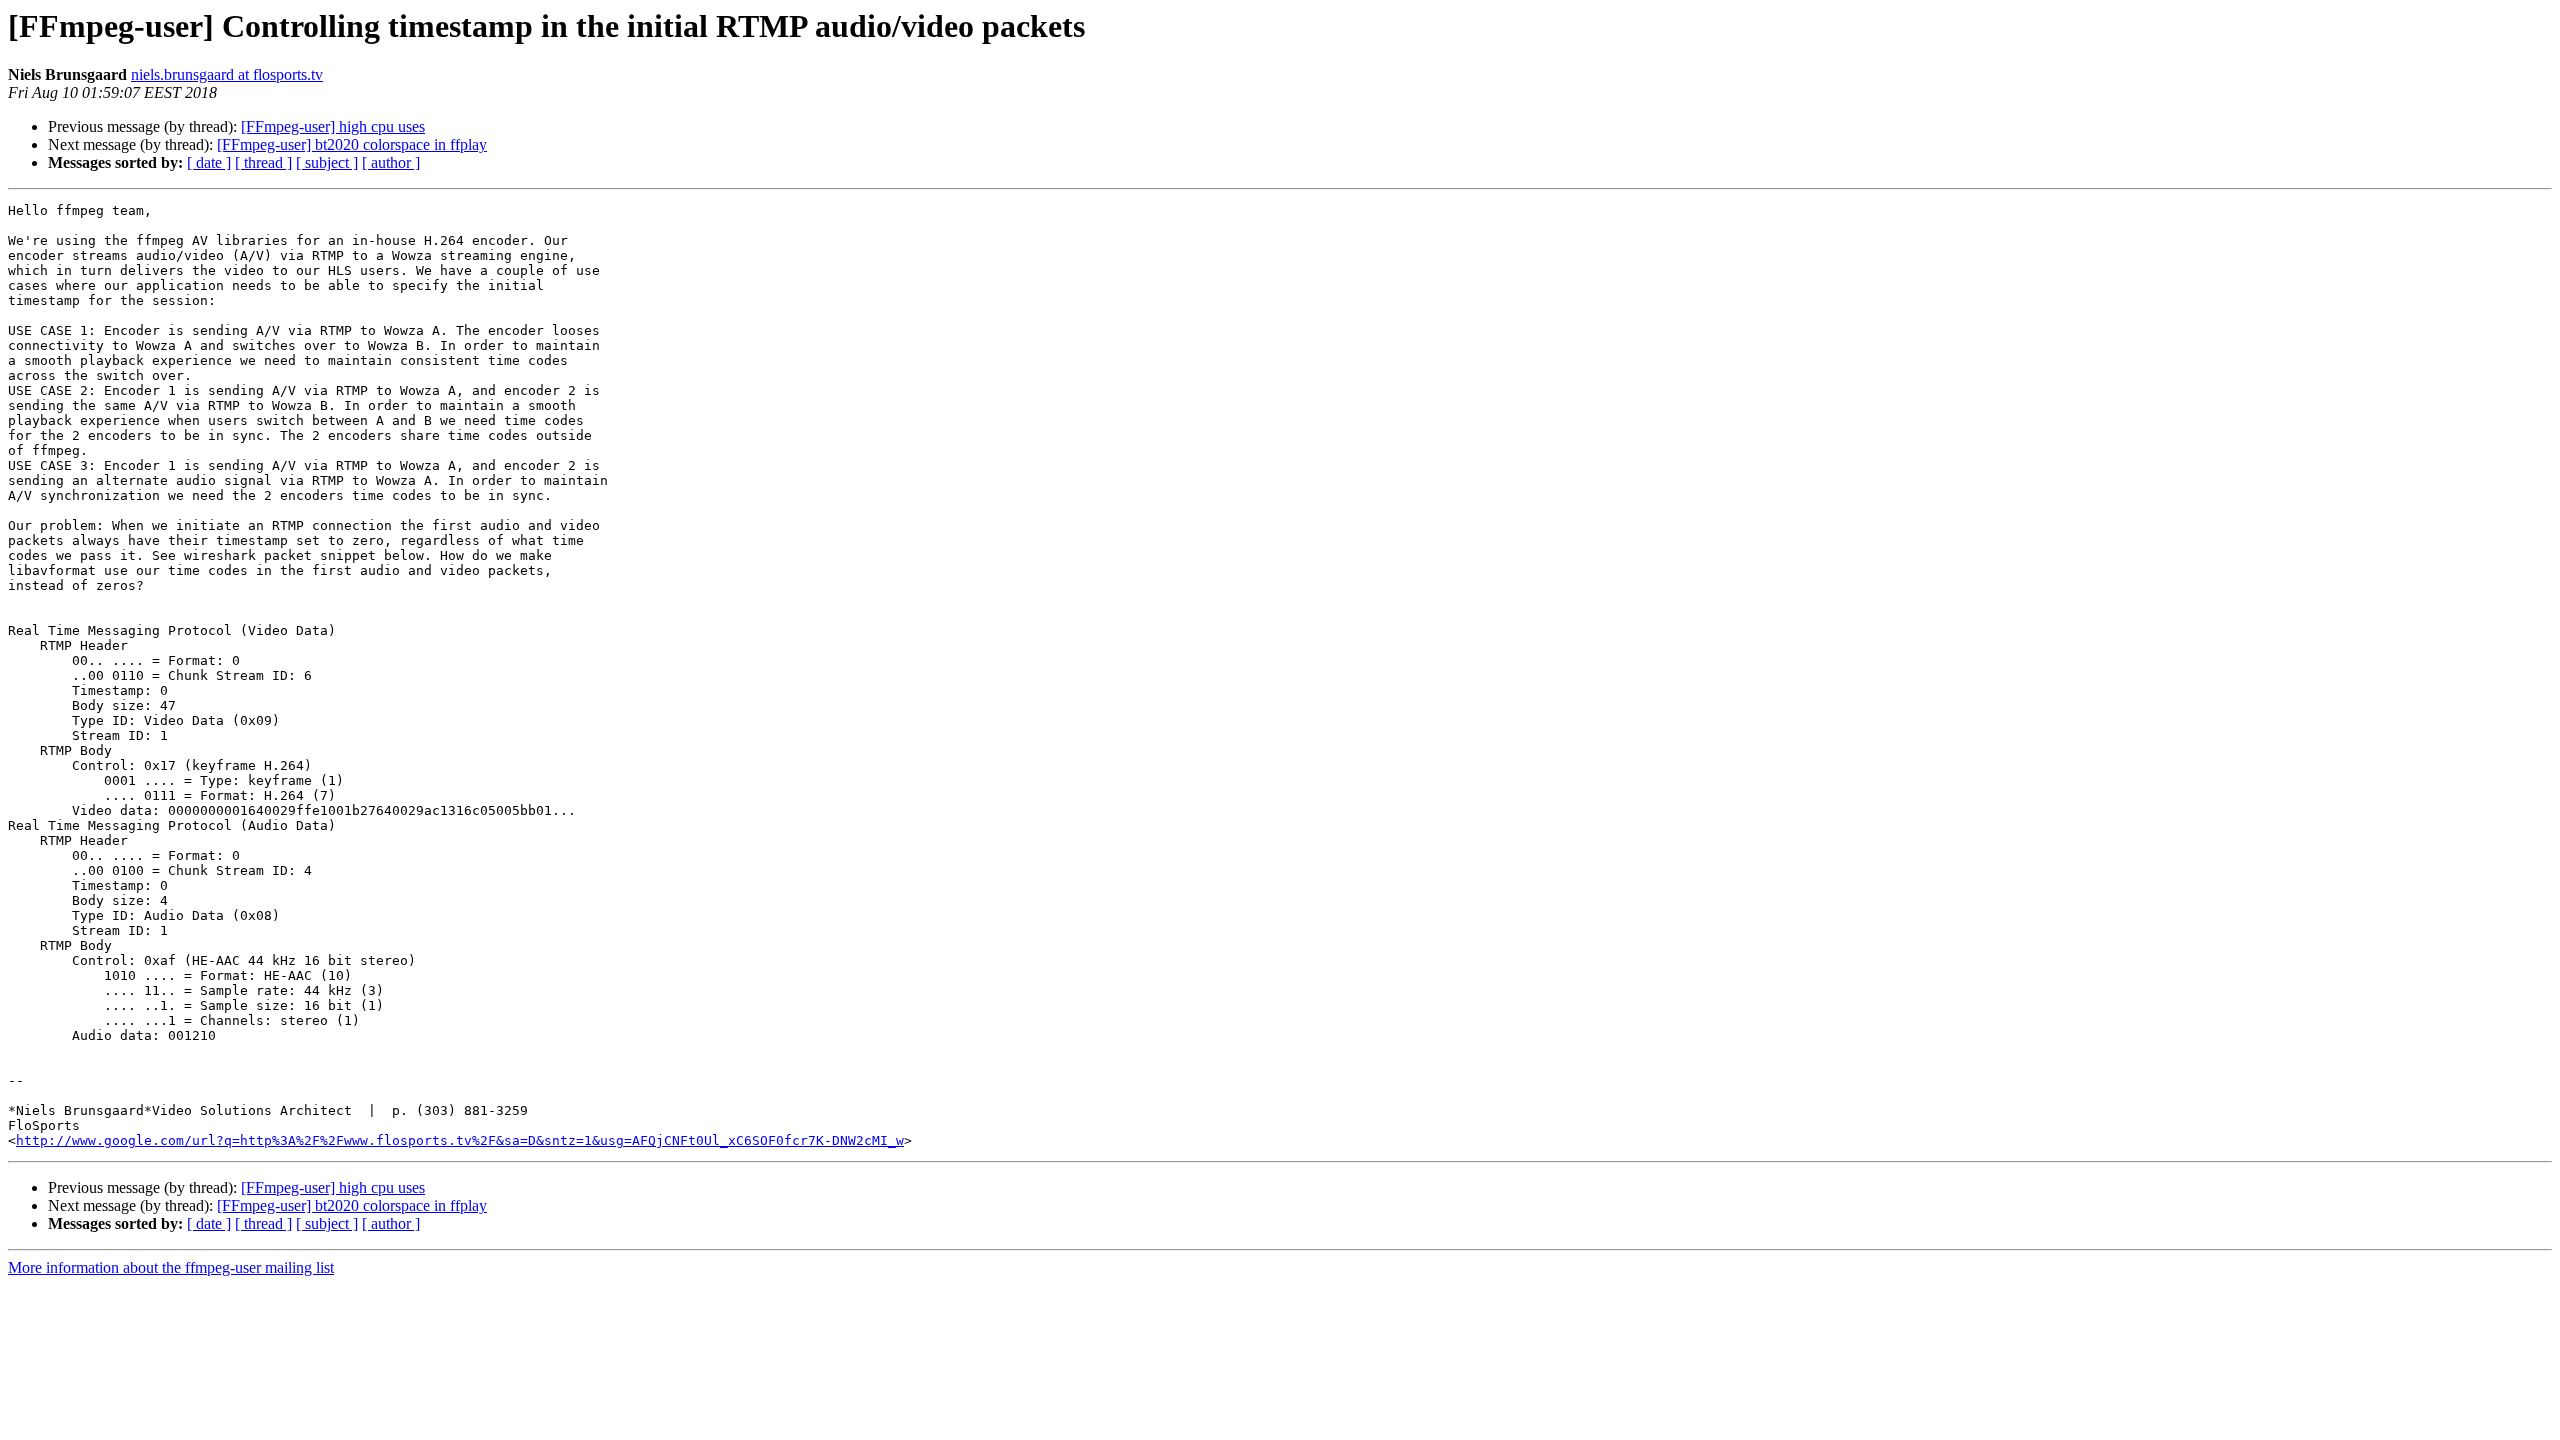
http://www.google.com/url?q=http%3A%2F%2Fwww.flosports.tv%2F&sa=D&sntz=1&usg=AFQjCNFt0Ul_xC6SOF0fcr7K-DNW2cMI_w (460, 1140)
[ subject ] (327, 162)
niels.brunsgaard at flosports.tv (227, 74)
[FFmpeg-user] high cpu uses (333, 126)
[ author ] (391, 162)
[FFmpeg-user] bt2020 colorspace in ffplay (352, 144)
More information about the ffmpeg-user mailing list (171, 1267)
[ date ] (209, 162)
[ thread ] (263, 162)
